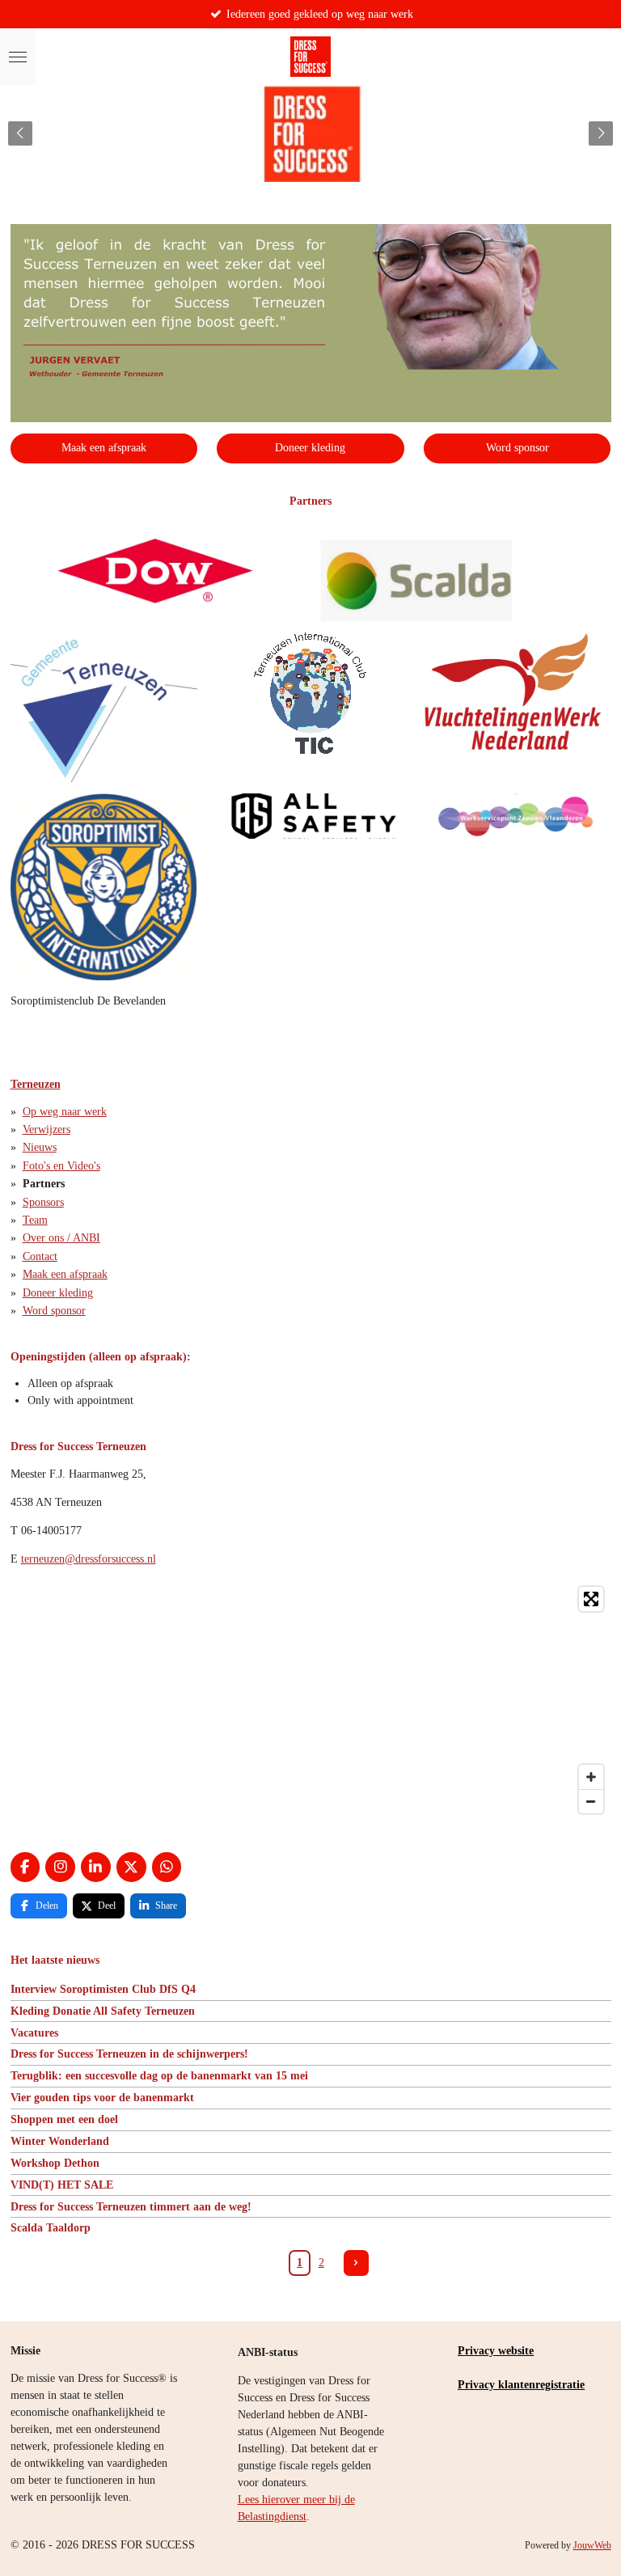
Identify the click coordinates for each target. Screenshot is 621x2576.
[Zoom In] (591, 1777)
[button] (597, 239)
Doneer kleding (58, 1293)
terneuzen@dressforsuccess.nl (89, 1559)
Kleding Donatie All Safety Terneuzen (103, 2011)
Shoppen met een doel (64, 2119)
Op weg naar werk (65, 1112)
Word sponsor (54, 1311)
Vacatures (34, 2033)
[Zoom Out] (591, 1801)
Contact (40, 1256)
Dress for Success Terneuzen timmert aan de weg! (131, 2207)
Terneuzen (36, 1084)
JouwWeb (592, 2546)
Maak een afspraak (65, 1274)
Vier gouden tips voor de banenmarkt (102, 2098)
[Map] (311, 1700)
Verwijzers (46, 1129)
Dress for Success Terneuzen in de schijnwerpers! (129, 2054)
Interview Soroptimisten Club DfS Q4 (103, 1989)
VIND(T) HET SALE (62, 2185)
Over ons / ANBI (61, 1238)
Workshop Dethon (55, 2163)
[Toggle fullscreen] (591, 1599)
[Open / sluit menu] (18, 57)
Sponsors (43, 1202)
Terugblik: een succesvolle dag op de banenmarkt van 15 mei (159, 2076)
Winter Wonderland (60, 2141)
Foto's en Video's (61, 1166)
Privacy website (496, 2351)
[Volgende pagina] (357, 2263)
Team (35, 1220)
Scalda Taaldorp (51, 2228)
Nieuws (40, 1147)
